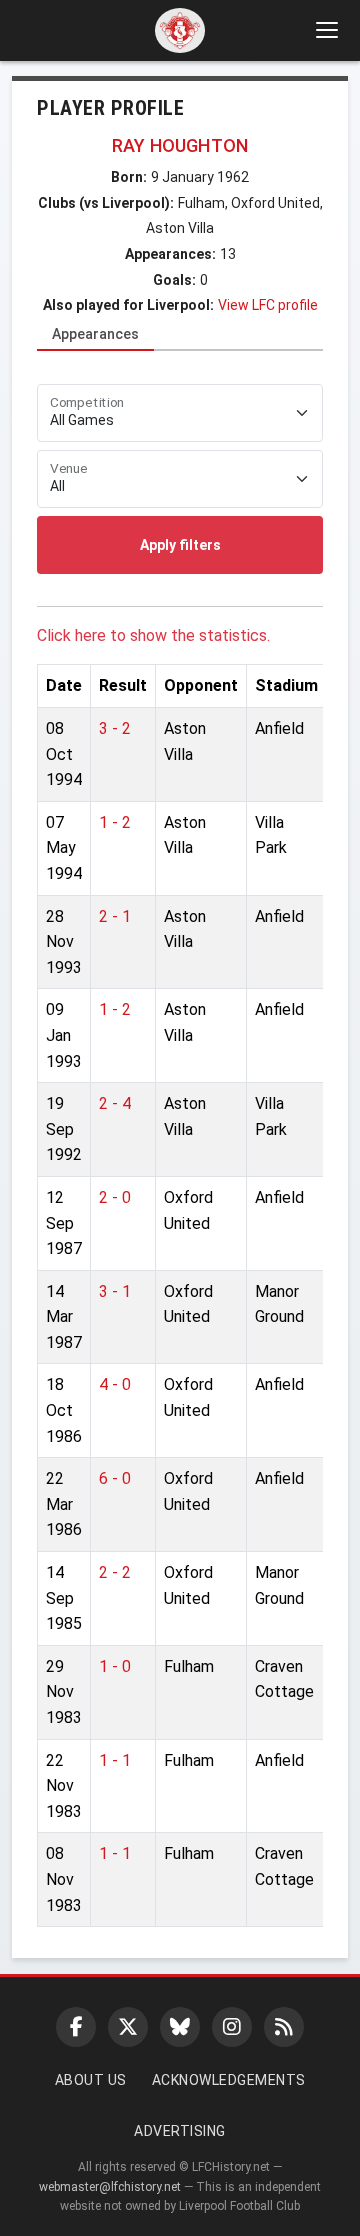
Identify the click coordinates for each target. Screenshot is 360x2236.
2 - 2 (115, 1572)
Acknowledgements (229, 2080)
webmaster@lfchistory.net (110, 2187)
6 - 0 (115, 1478)
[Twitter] (128, 2027)
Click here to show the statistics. (153, 635)
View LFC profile (268, 305)
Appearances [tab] (95, 334)
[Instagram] (232, 2027)
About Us (91, 2080)
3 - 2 (115, 728)
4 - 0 (115, 1384)
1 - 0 (115, 1666)
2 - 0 (115, 1197)
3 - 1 (115, 1291)
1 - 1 (115, 1760)
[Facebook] (76, 2027)
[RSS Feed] (284, 2027)
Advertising (180, 2131)
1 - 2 (115, 822)
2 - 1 (115, 916)
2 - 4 (115, 1103)
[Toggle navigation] (326, 30)
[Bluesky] (180, 2027)
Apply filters (180, 545)
